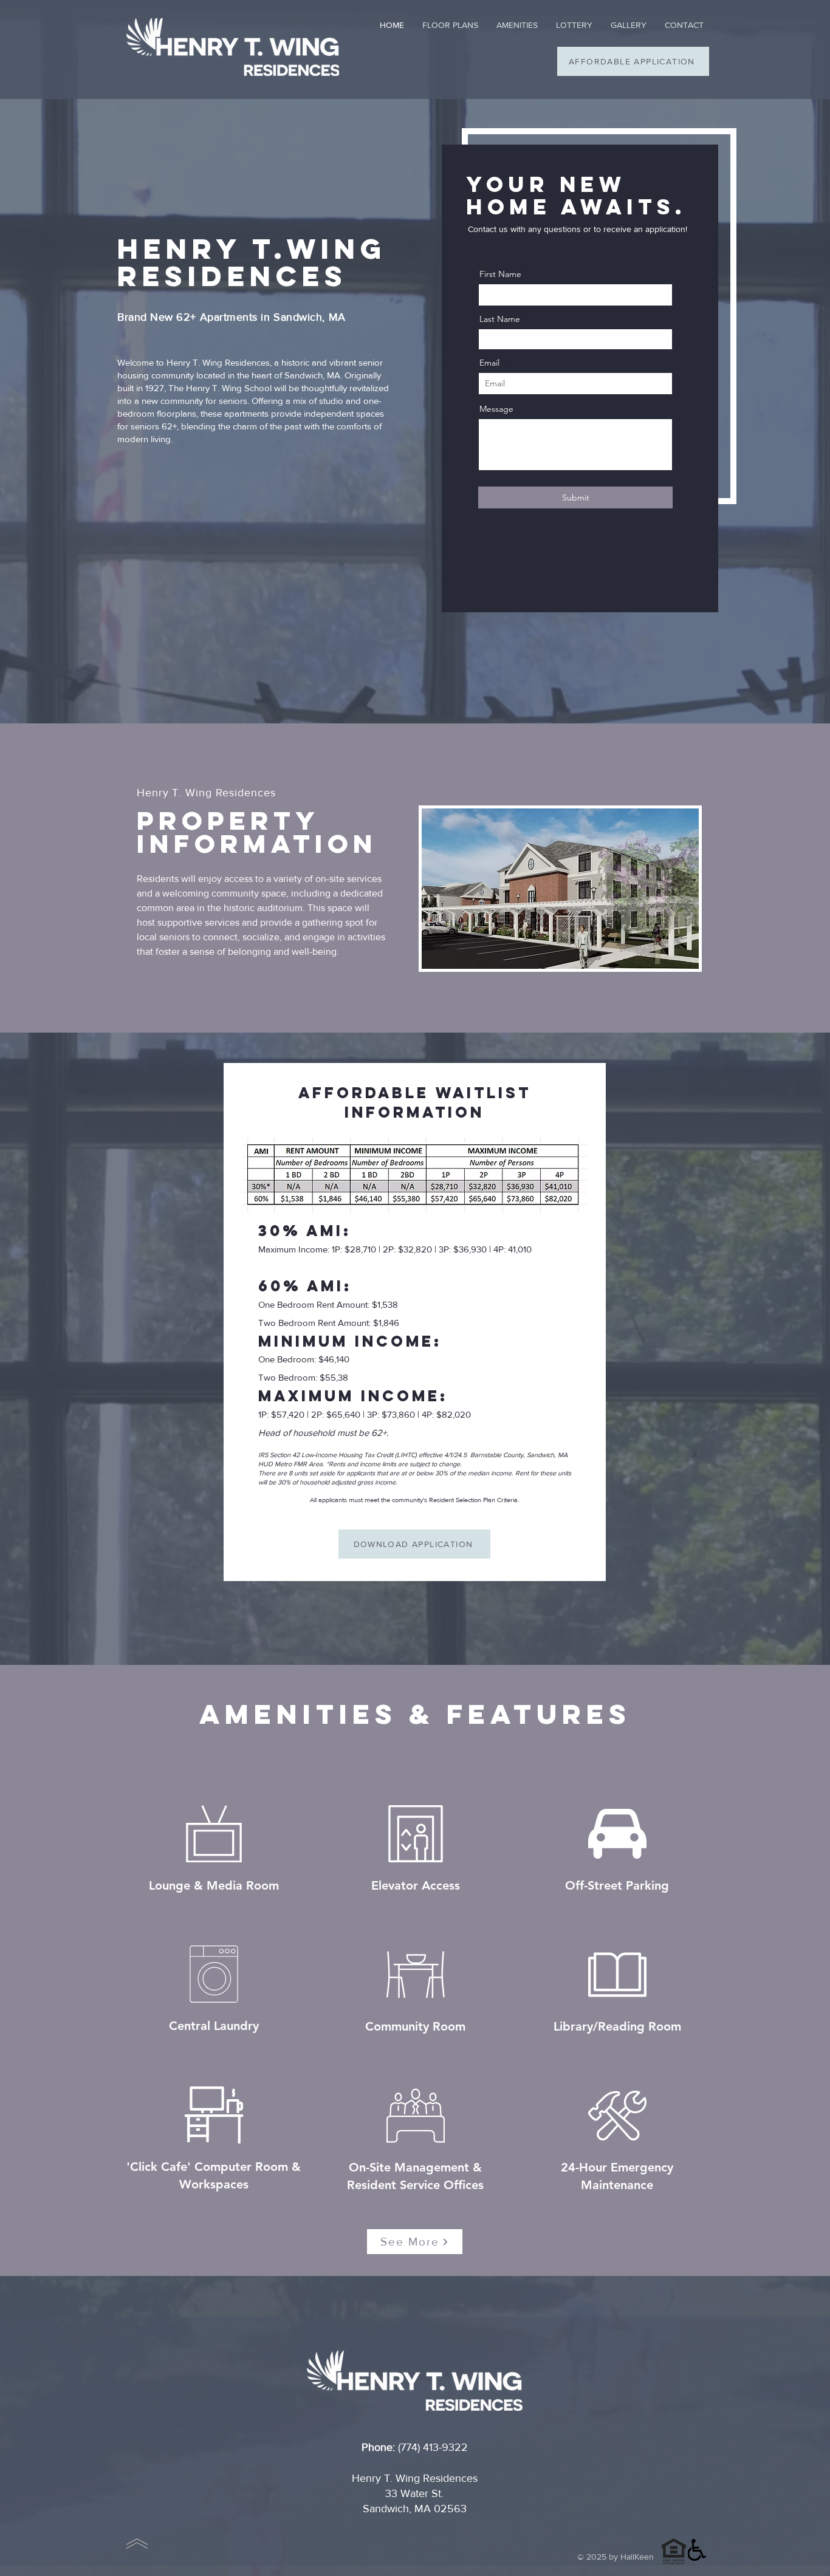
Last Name (500, 319)
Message (496, 409)
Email (489, 363)
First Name (500, 274)
